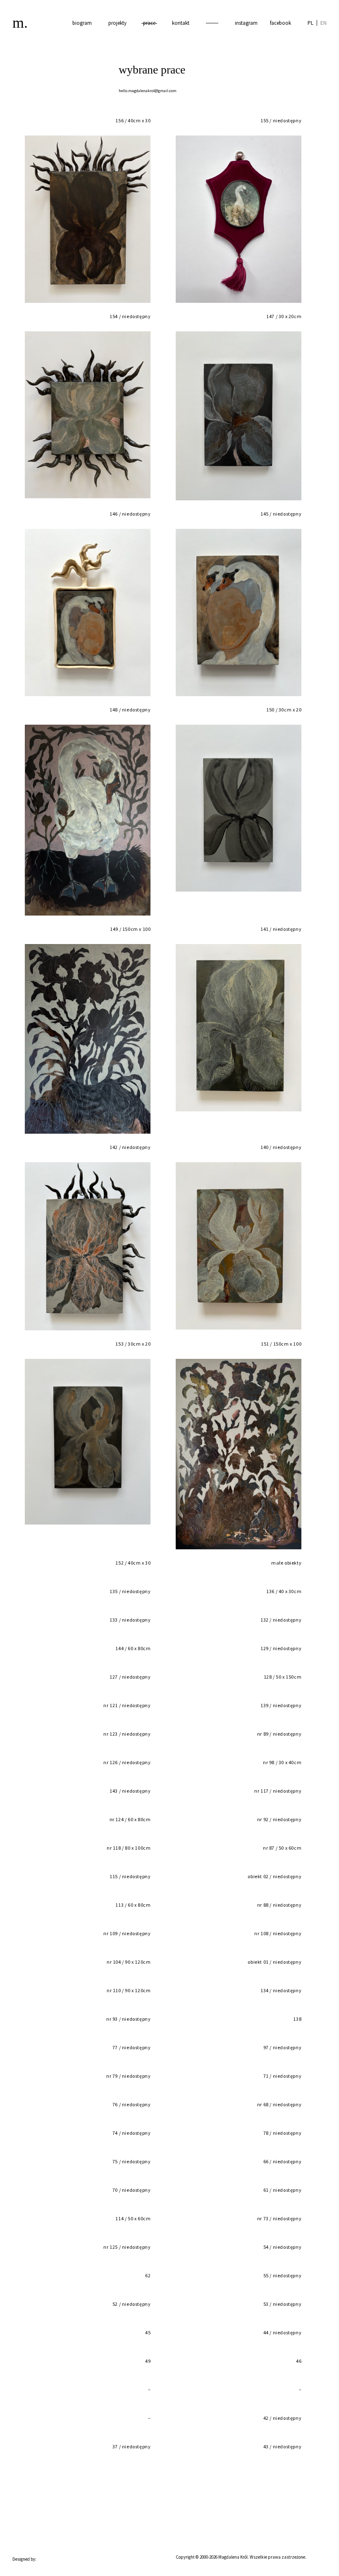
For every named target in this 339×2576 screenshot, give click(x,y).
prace (149, 23)
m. (20, 23)
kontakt (181, 23)
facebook (281, 23)
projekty (117, 23)
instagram (246, 23)
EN (323, 23)
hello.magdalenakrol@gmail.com (148, 91)
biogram (82, 23)
